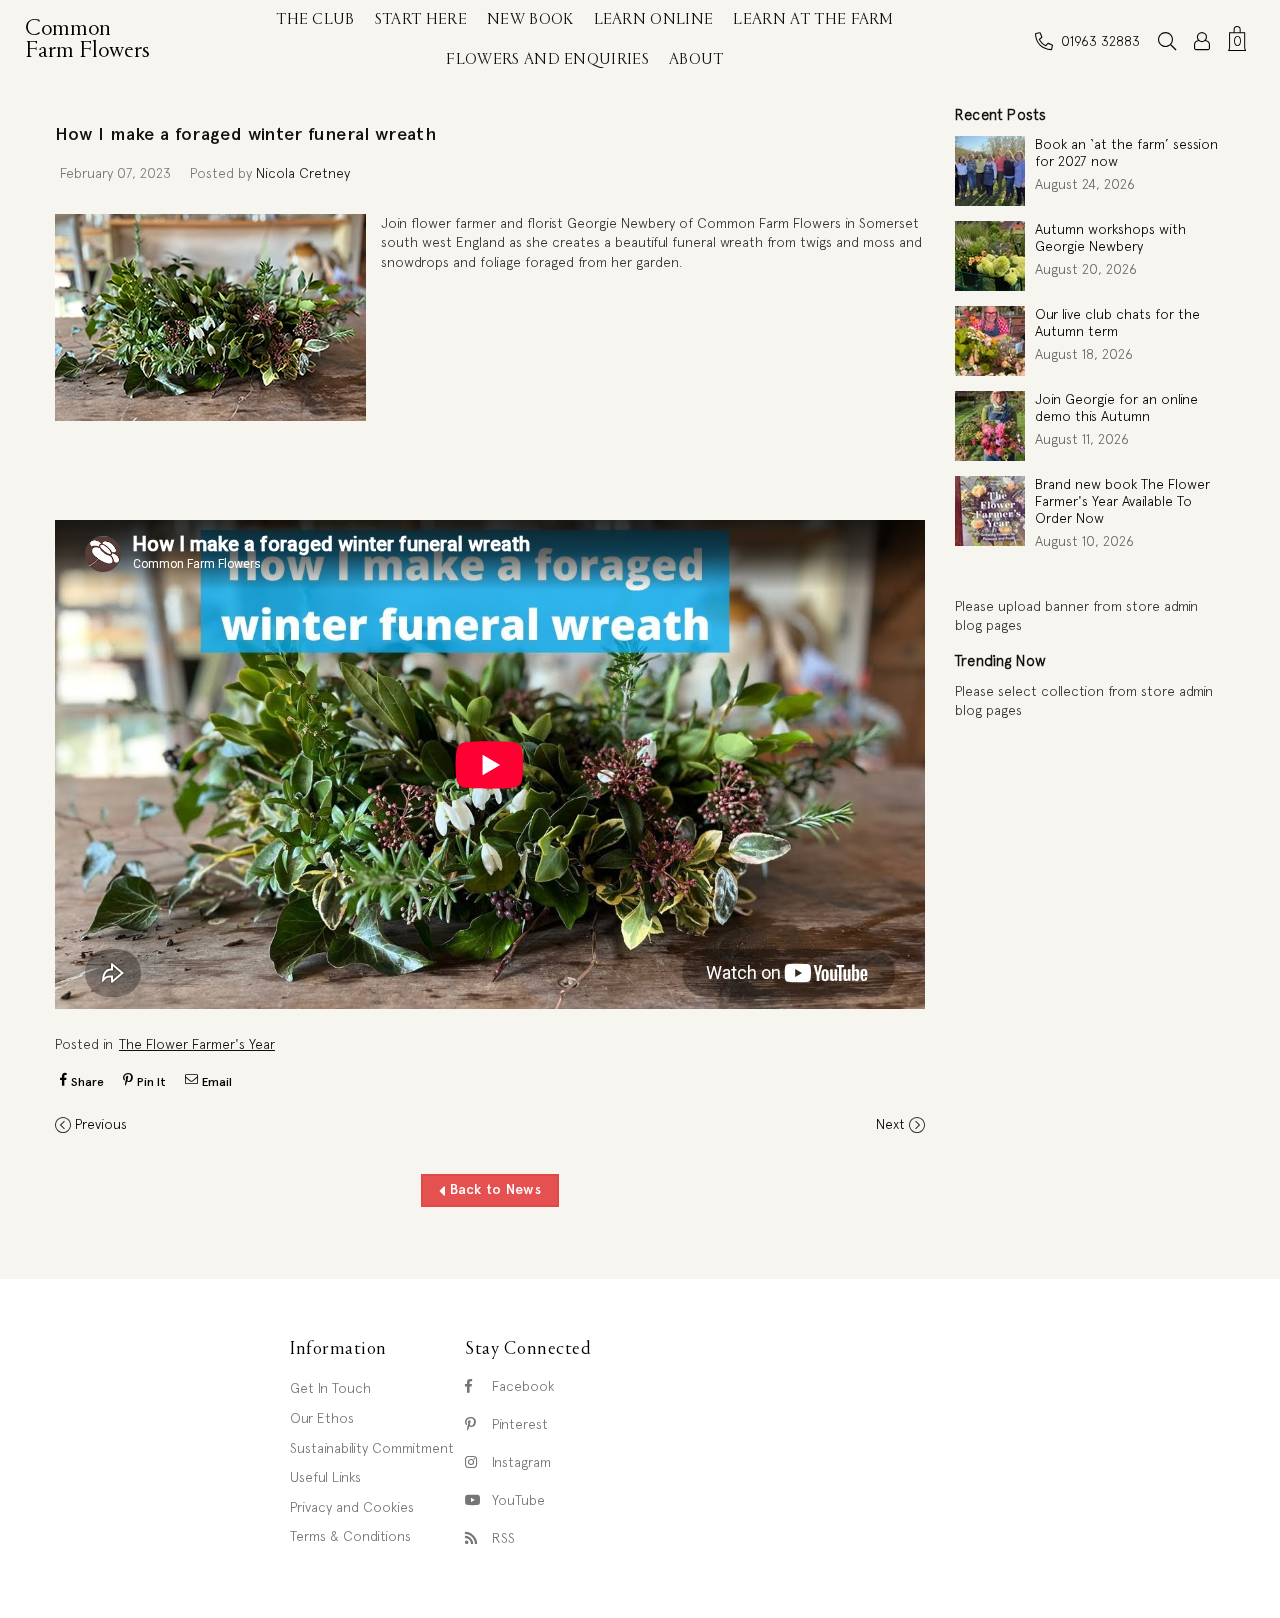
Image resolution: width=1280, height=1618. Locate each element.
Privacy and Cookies (352, 1507)
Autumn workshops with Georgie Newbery (1110, 237)
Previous (101, 1124)
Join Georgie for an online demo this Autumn (1116, 407)
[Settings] (1202, 41)
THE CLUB (315, 20)
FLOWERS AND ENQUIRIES (547, 60)
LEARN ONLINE (654, 20)
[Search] (1167, 41)
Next (890, 1124)
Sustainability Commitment (372, 1448)
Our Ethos (322, 1418)
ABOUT (696, 60)
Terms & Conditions (350, 1536)
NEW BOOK (530, 20)
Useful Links (325, 1477)
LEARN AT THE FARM (813, 20)
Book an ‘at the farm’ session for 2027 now (1126, 152)
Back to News (493, 1189)
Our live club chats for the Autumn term (1117, 322)
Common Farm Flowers (92, 40)
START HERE (421, 20)
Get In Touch (330, 1388)
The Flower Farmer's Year (197, 1044)
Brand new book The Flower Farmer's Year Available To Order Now (1122, 501)
